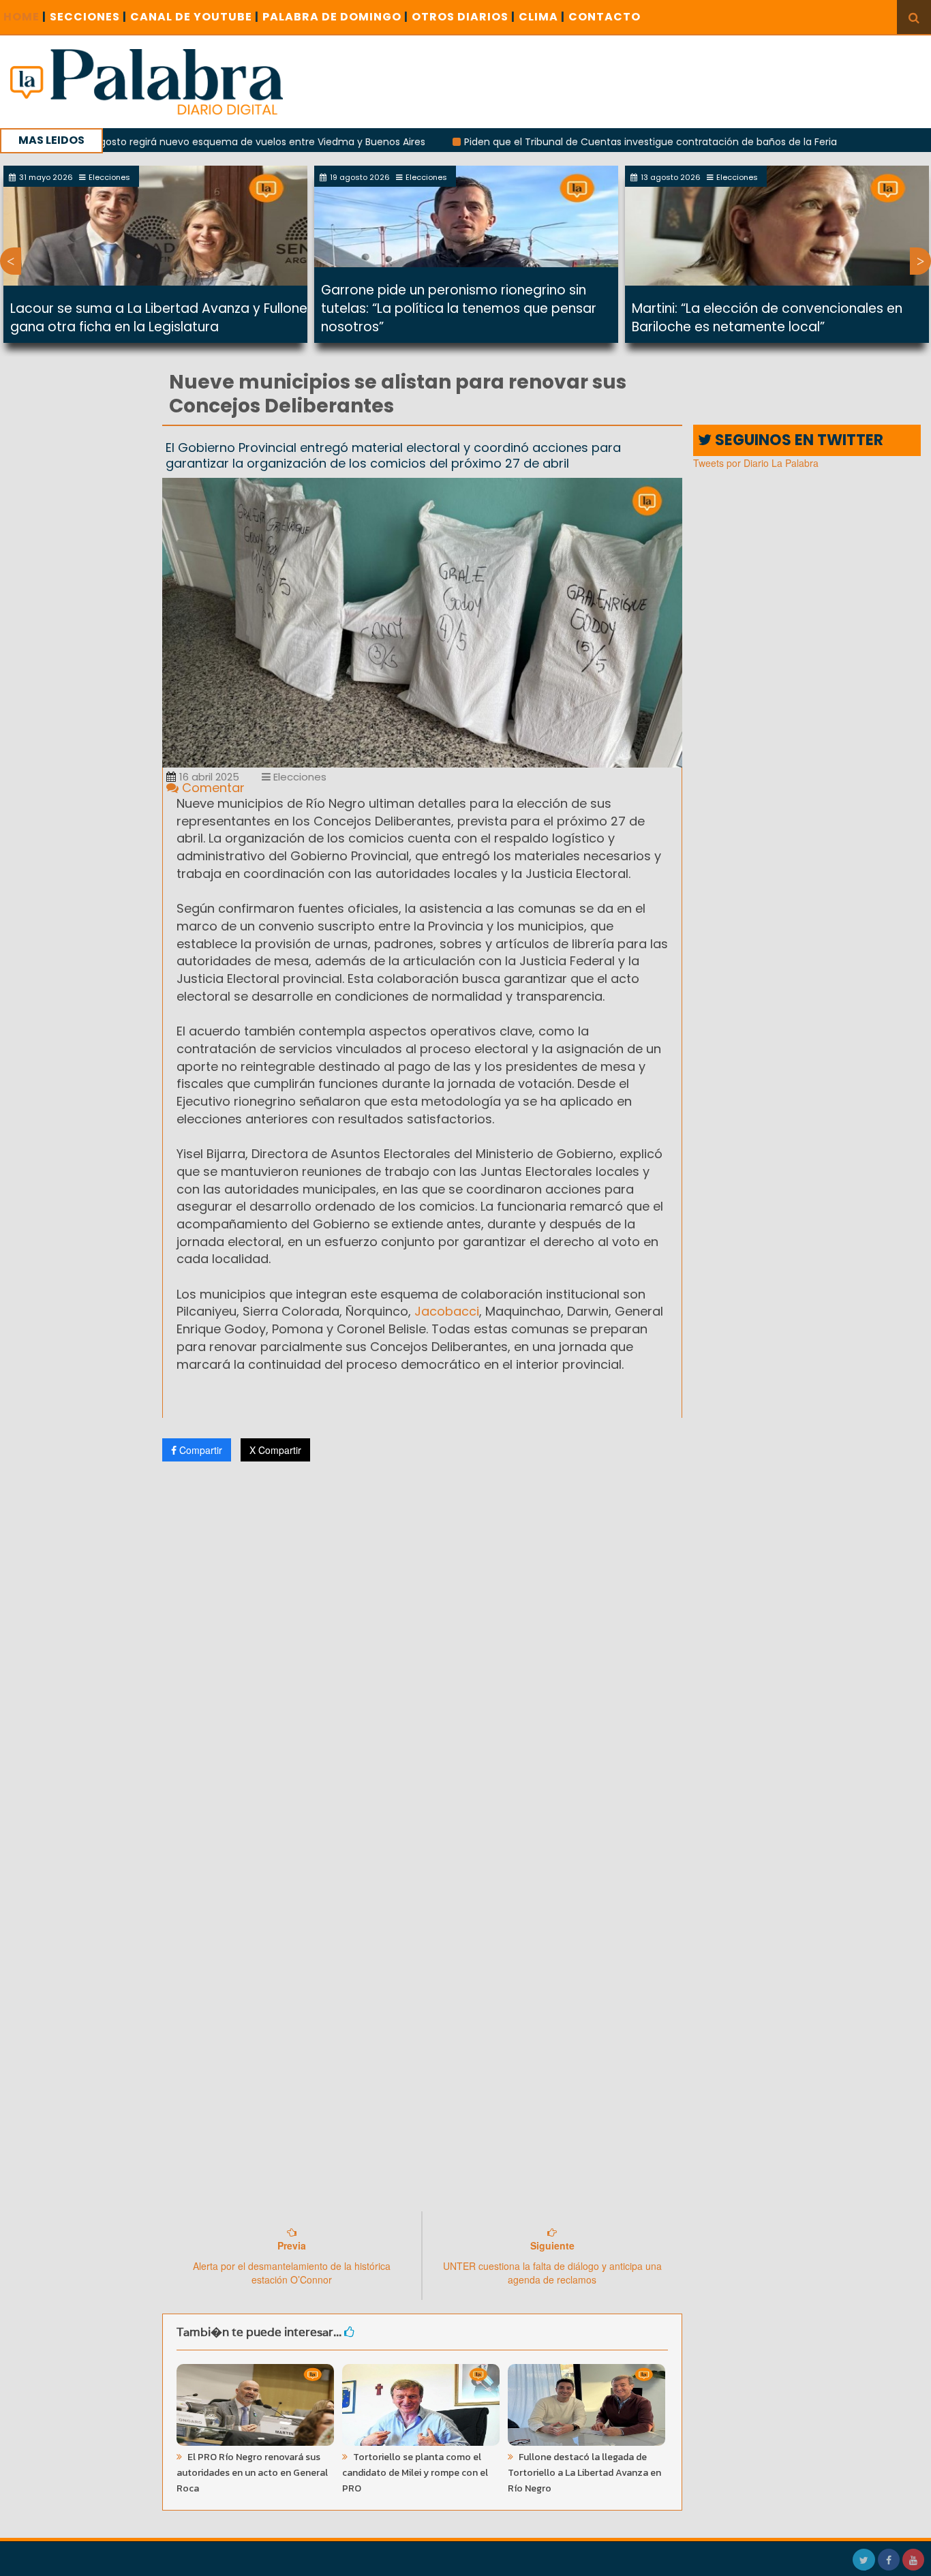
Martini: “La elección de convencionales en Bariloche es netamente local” (767, 318)
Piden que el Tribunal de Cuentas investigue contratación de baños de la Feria (588, 142)
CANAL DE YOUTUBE (195, 17)
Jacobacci (445, 1311)
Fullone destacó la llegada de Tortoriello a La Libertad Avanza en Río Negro (584, 2473)
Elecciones (299, 777)
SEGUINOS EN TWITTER (797, 440)
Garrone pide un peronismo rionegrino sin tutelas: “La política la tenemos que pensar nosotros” (459, 308)
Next (920, 261)
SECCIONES (88, 17)
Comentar (212, 788)
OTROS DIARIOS (463, 17)
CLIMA (542, 17)
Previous (11, 261)
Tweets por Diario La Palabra (756, 463)
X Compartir (275, 1450)
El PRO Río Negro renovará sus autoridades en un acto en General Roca (252, 2473)
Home (25, 17)
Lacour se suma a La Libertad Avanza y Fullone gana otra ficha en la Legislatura (159, 318)
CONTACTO (605, 17)
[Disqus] (423, 1652)
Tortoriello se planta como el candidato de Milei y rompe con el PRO (415, 2473)
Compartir (199, 1450)
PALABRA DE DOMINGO (335, 17)
